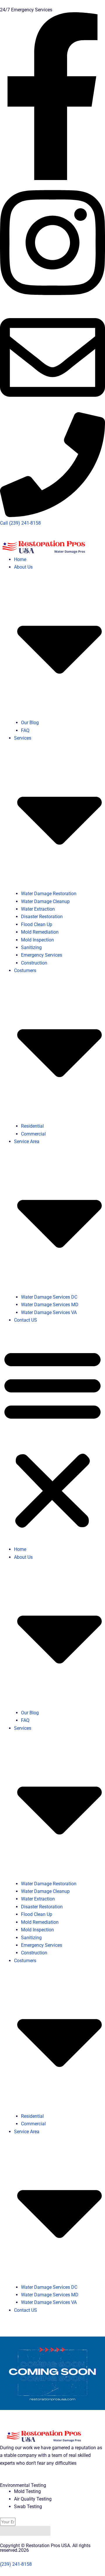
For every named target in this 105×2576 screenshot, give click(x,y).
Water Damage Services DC (49, 1297)
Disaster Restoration (42, 917)
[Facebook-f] (52, 178)
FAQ (25, 730)
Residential (32, 1126)
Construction (34, 963)
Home (20, 559)
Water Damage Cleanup (45, 901)
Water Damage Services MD (50, 1305)
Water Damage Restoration (49, 894)
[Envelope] (52, 408)
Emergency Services (42, 955)
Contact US (26, 1320)
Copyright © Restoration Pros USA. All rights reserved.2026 (45, 2548)
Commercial (33, 1134)
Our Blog (30, 723)
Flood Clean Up (37, 924)
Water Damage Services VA (49, 1312)
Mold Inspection (37, 940)
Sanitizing (31, 947)
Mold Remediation (40, 932)
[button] (52, 1439)
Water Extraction (38, 909)
